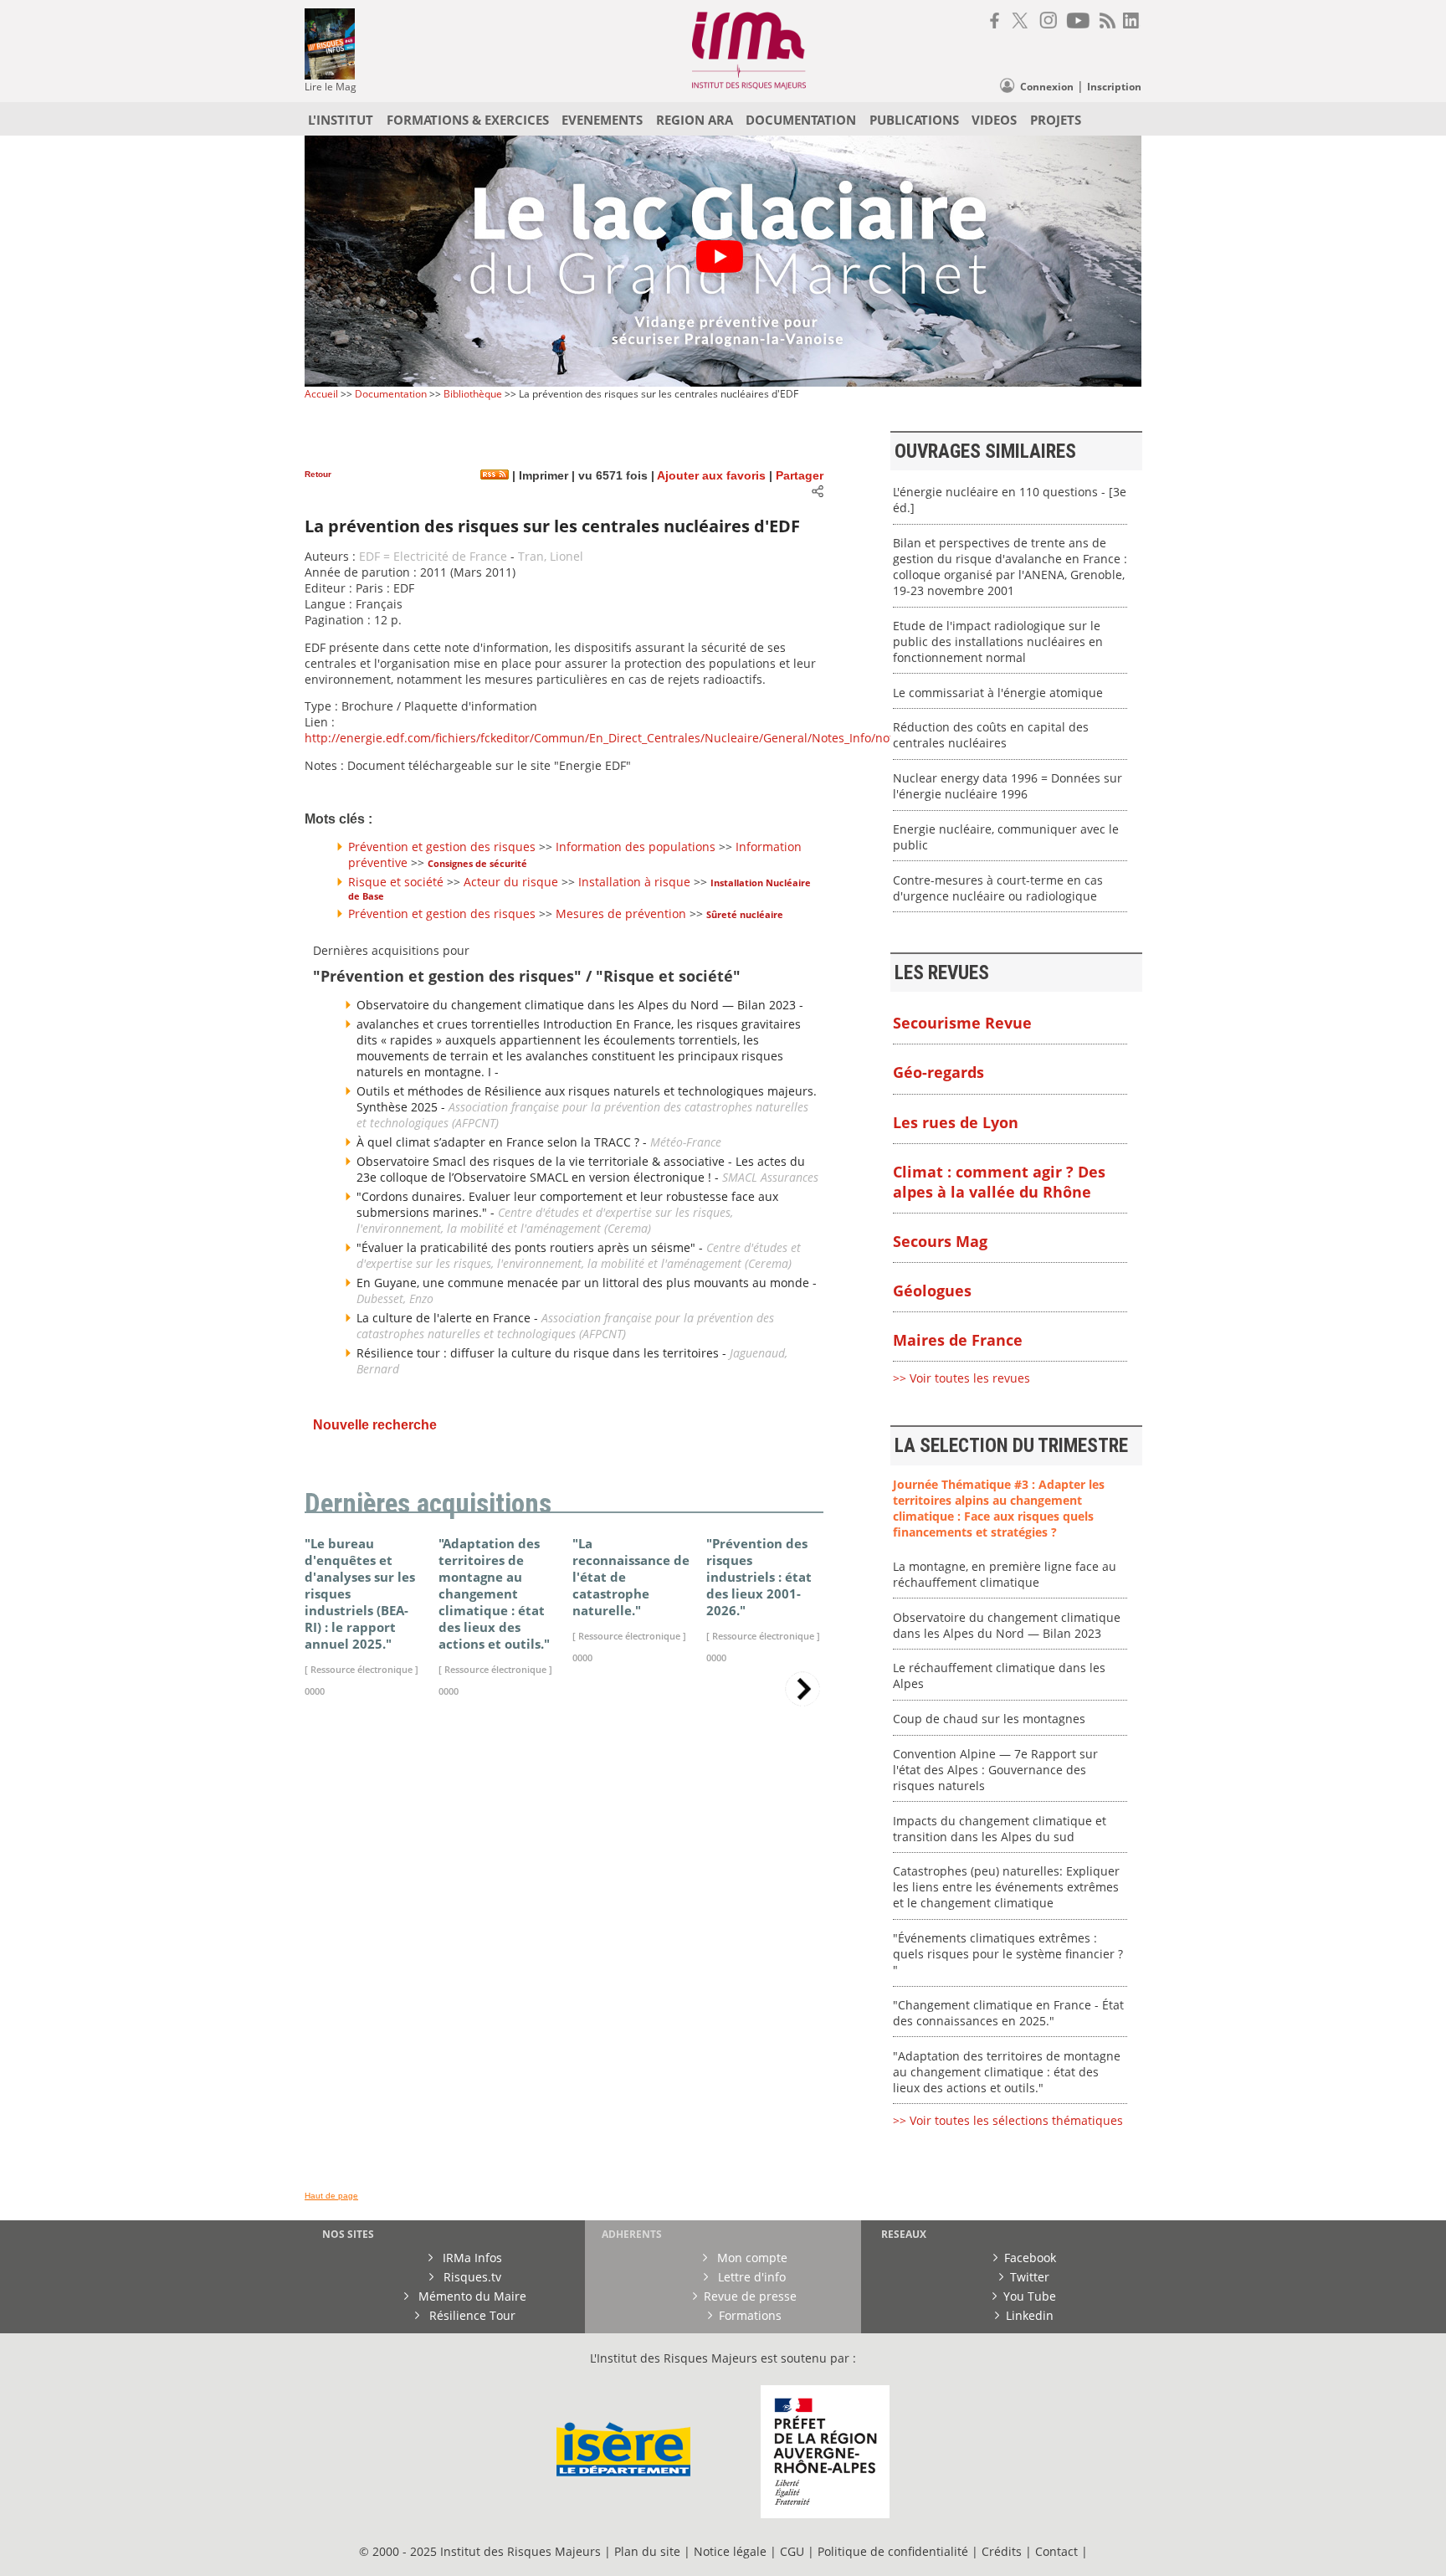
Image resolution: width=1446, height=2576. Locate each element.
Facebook (1030, 2258)
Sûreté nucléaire (745, 914)
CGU (792, 2551)
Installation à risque (634, 882)
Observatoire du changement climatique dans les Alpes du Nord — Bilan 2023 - (580, 1005)
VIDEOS (994, 120)
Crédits (1002, 2551)
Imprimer (542, 476)
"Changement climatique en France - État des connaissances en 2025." (1008, 2013)
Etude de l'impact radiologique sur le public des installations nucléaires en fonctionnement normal (998, 641)
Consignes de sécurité (477, 863)
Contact (1058, 2551)
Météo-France (686, 1142)
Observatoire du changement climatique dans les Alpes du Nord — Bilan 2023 (1007, 1625)
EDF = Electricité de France (433, 556)
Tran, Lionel (551, 556)
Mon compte (751, 2258)
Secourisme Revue (962, 1023)
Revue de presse (750, 2296)
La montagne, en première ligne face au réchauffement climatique (1005, 1574)
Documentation (391, 394)
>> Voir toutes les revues (961, 1378)
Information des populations (636, 847)
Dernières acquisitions (428, 1504)
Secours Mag (940, 1241)
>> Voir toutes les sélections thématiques (1008, 2120)
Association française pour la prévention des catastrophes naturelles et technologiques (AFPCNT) (565, 1326)
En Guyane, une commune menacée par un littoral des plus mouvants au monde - (587, 1283)
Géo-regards (938, 1072)
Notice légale (730, 2551)
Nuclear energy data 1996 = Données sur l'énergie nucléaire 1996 (1008, 786)
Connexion (1047, 87)
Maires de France (958, 1340)
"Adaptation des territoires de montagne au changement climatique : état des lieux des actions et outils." (1007, 2072)
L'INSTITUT (341, 120)
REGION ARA (695, 120)
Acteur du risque (511, 882)
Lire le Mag (331, 87)
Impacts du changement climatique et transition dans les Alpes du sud (1000, 1829)
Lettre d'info (750, 2277)
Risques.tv (471, 2277)
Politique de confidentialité (893, 2551)
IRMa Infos (471, 2258)
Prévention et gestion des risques (442, 847)
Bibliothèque (473, 394)
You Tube (1030, 2296)
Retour (318, 474)
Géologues (932, 1291)
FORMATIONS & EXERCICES (468, 120)
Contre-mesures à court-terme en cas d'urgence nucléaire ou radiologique (998, 888)
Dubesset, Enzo (395, 1298)
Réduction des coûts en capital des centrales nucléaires (991, 735)
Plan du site (647, 2551)
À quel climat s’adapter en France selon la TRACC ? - (503, 1142)
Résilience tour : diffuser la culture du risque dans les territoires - (543, 1353)
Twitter (1030, 2277)
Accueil (321, 394)
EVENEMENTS (602, 120)
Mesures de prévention (621, 913)
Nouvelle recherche (375, 1425)
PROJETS (1056, 120)
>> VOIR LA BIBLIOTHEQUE (378, 1907)
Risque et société (396, 882)
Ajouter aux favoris (711, 476)
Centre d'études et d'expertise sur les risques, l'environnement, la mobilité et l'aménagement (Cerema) (545, 1220)
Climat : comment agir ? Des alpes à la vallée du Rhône (999, 1182)
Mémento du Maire (471, 2296)
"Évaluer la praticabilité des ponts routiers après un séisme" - (531, 1247)
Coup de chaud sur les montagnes (989, 1719)
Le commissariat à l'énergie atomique (998, 693)
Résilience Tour (471, 2315)
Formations (750, 2315)
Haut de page (331, 2196)
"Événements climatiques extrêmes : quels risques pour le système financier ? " (1008, 1954)
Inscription (1114, 87)
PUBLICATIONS (914, 120)
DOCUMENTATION (801, 120)
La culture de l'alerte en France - (449, 1318)
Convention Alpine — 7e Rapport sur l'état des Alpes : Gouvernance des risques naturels (995, 1770)
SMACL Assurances (770, 1177)
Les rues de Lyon (956, 1122)
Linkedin (1030, 2315)
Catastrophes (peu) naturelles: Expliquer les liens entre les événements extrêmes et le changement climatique (1006, 1887)
